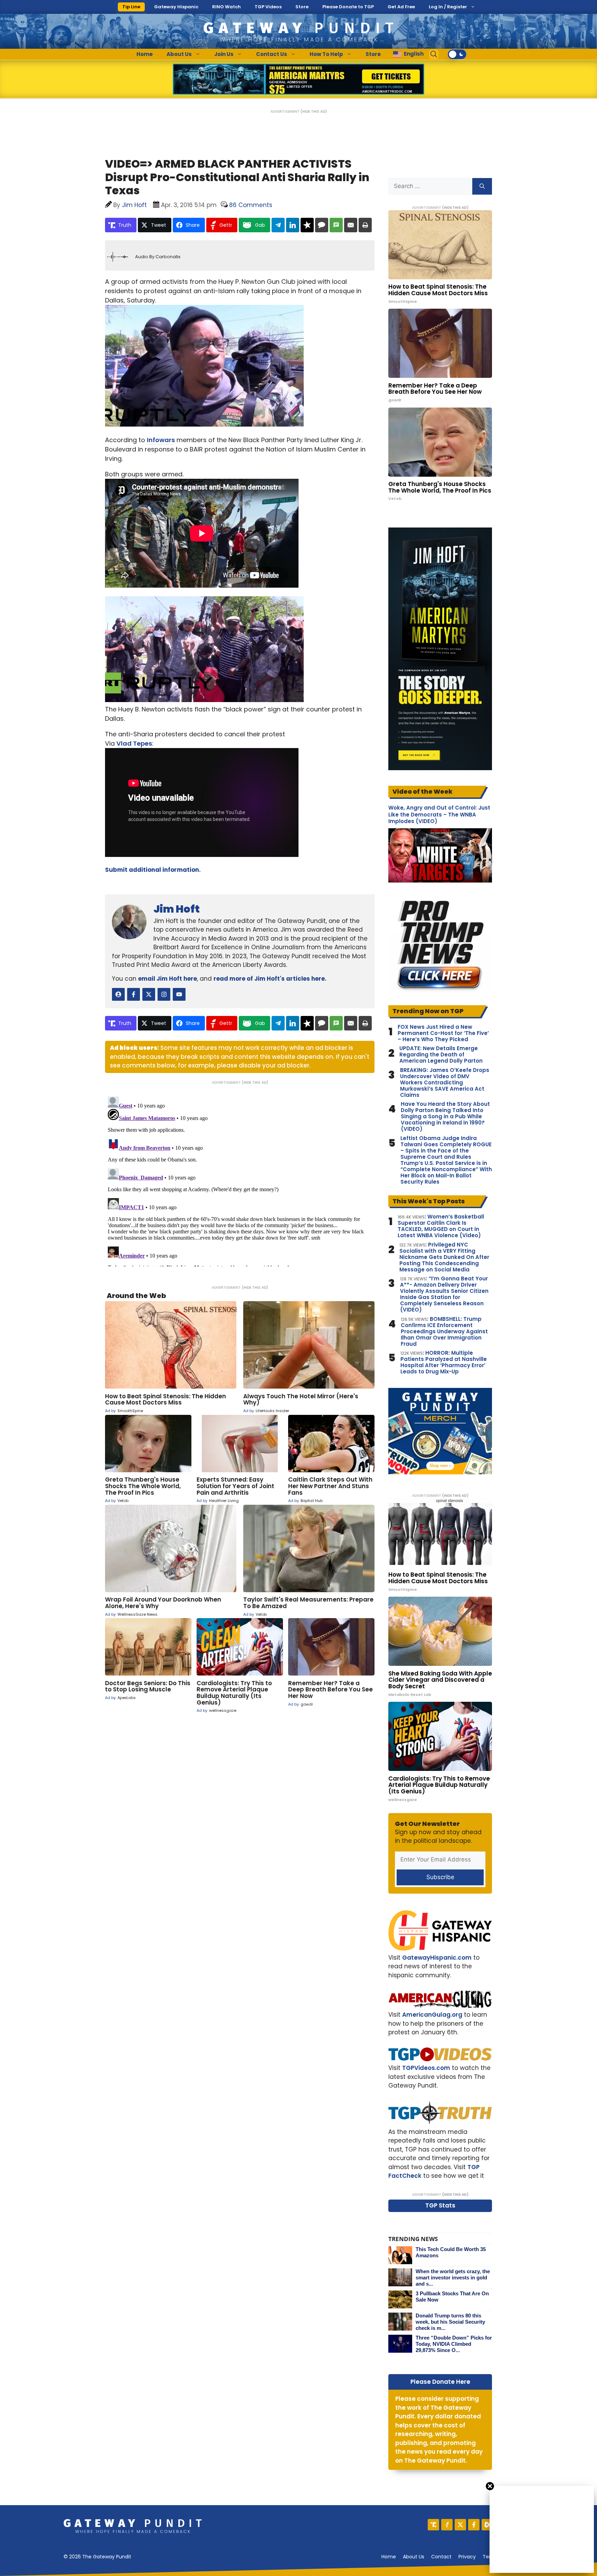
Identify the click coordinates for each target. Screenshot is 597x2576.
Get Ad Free (401, 7)
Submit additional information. (153, 870)
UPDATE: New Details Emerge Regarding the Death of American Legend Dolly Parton (441, 1055)
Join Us (224, 54)
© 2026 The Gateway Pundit (97, 2557)
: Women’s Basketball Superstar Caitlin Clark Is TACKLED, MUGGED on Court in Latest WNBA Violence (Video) (441, 1226)
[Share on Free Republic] (307, 225)
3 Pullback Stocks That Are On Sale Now (452, 2297)
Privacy (467, 2557)
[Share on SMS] (336, 225)
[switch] (457, 54)
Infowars (161, 440)
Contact (441, 2557)
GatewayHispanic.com (437, 1958)
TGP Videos (268, 7)
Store (302, 7)
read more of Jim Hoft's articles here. (270, 979)
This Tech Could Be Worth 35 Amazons (451, 2252)
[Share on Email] (351, 225)
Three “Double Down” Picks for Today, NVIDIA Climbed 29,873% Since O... (454, 2344)
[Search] (482, 186)
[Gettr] (447, 2525)
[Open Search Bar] (434, 54)
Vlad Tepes (134, 743)
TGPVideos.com (426, 2068)
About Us (179, 54)
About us (414, 2557)
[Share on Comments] (322, 225)
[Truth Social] (433, 2525)
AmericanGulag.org (432, 2015)
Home (145, 54)
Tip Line (131, 7)
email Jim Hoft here (168, 979)
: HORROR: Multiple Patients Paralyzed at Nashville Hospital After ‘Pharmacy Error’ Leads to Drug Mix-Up (444, 1362)
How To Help (326, 54)
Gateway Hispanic (176, 7)
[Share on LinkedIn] (293, 225)
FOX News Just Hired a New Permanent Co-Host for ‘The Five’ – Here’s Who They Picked (443, 1033)
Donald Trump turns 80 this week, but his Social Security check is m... (450, 2322)
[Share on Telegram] (278, 225)
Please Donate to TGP (348, 7)
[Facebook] (474, 2525)
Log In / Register (448, 7)
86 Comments (251, 205)
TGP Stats (440, 2205)
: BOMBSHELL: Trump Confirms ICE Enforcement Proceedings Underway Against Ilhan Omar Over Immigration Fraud (444, 1332)
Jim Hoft (177, 909)
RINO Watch (226, 7)
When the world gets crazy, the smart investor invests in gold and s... (453, 2278)
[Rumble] (487, 2525)
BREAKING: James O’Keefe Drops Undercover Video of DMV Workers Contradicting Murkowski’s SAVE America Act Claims (445, 1083)
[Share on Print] (365, 225)
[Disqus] (240, 1180)
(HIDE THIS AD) (314, 111)
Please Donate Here (440, 2382)
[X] (460, 2525)
